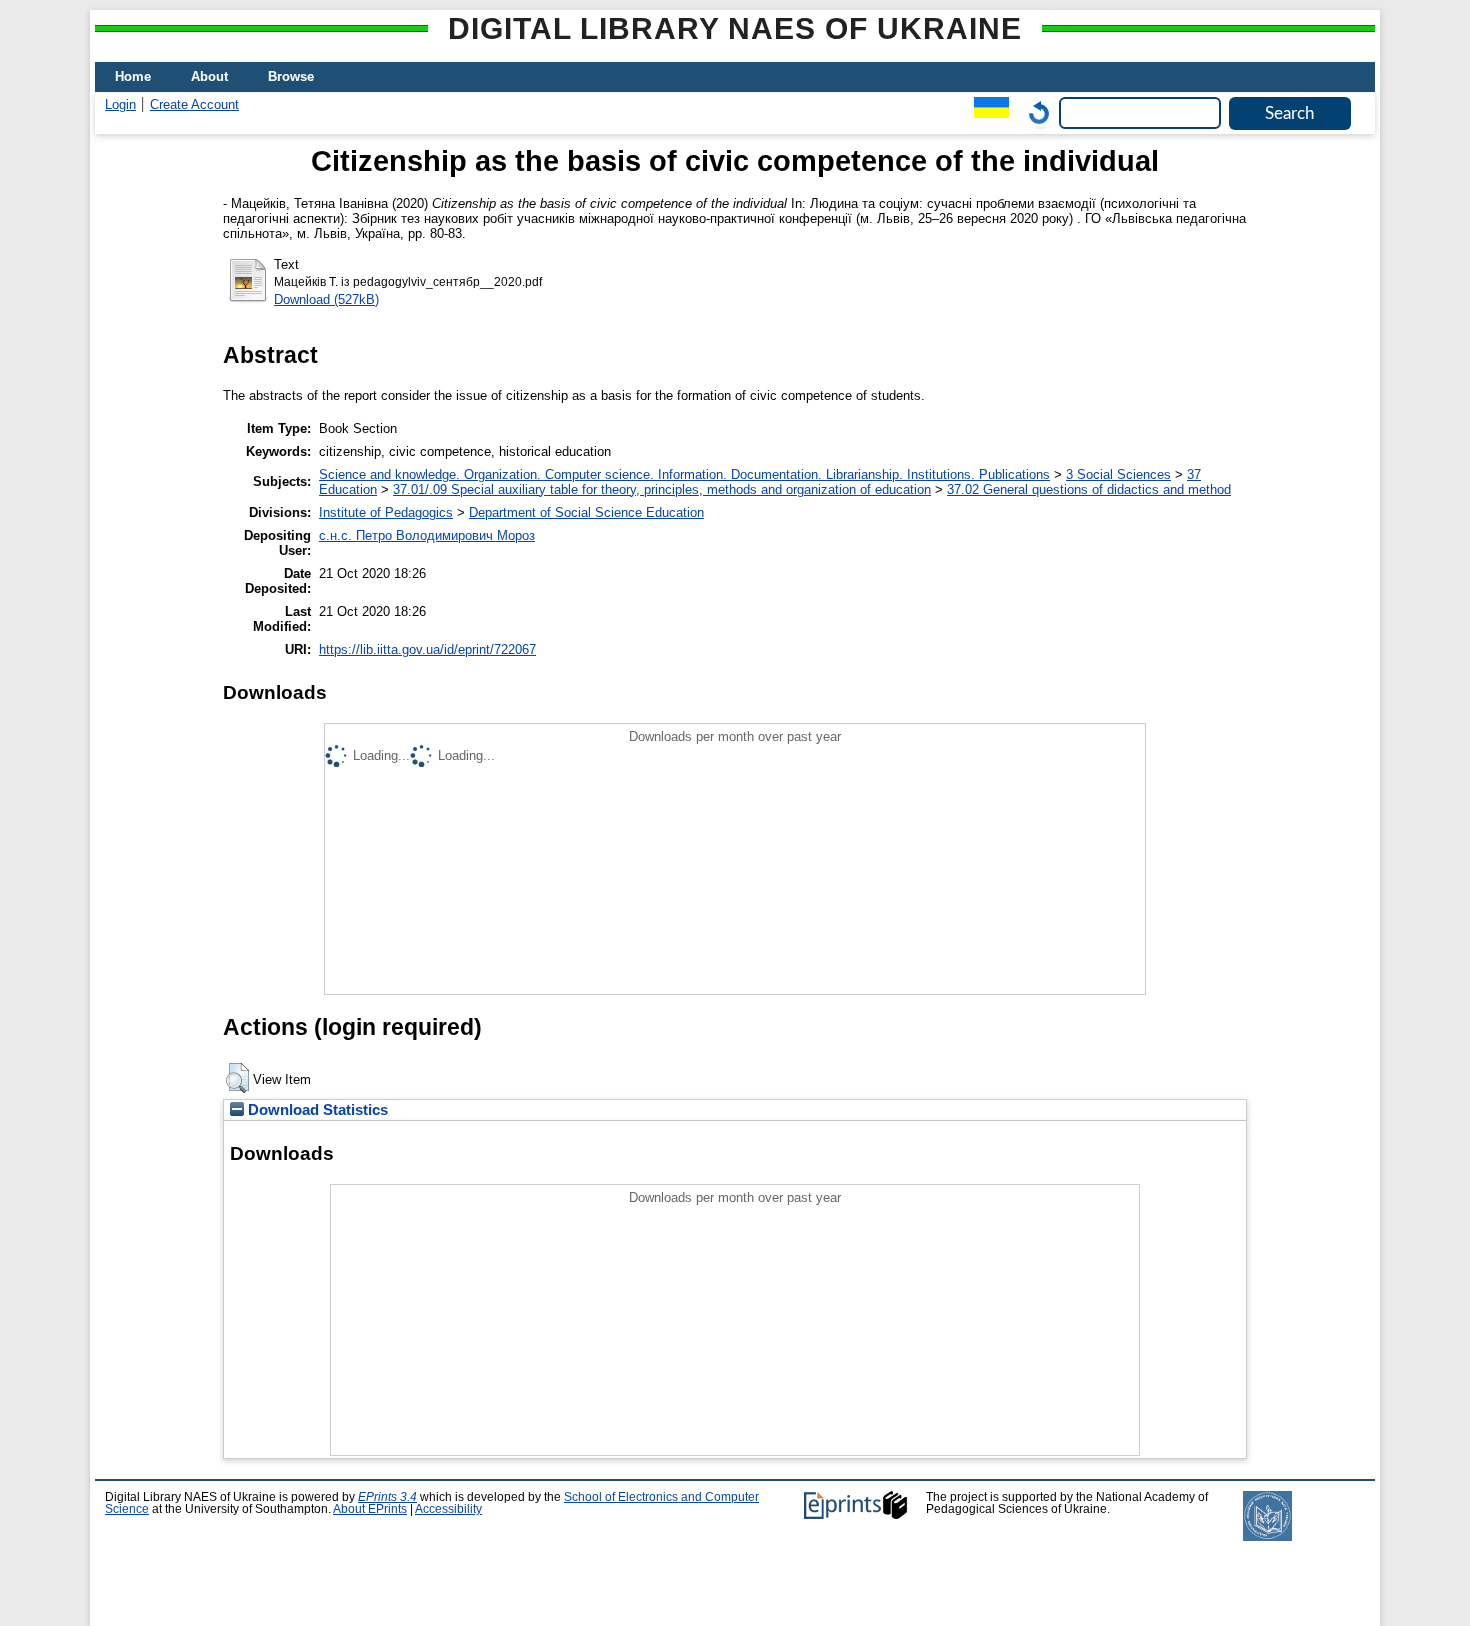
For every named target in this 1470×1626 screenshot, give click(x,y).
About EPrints (370, 1509)
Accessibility (448, 1509)
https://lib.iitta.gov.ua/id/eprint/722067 (427, 649)
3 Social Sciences (1118, 474)
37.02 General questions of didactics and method (1089, 489)
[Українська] (986, 112)
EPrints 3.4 (387, 1497)
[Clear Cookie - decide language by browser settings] (1034, 112)
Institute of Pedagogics (386, 512)
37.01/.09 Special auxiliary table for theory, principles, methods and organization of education (662, 489)
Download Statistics (316, 1110)
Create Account (194, 104)
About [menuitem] (209, 76)
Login (120, 104)
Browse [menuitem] (291, 76)
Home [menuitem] (133, 76)
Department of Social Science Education (586, 512)
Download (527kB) (326, 299)
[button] (237, 1078)
